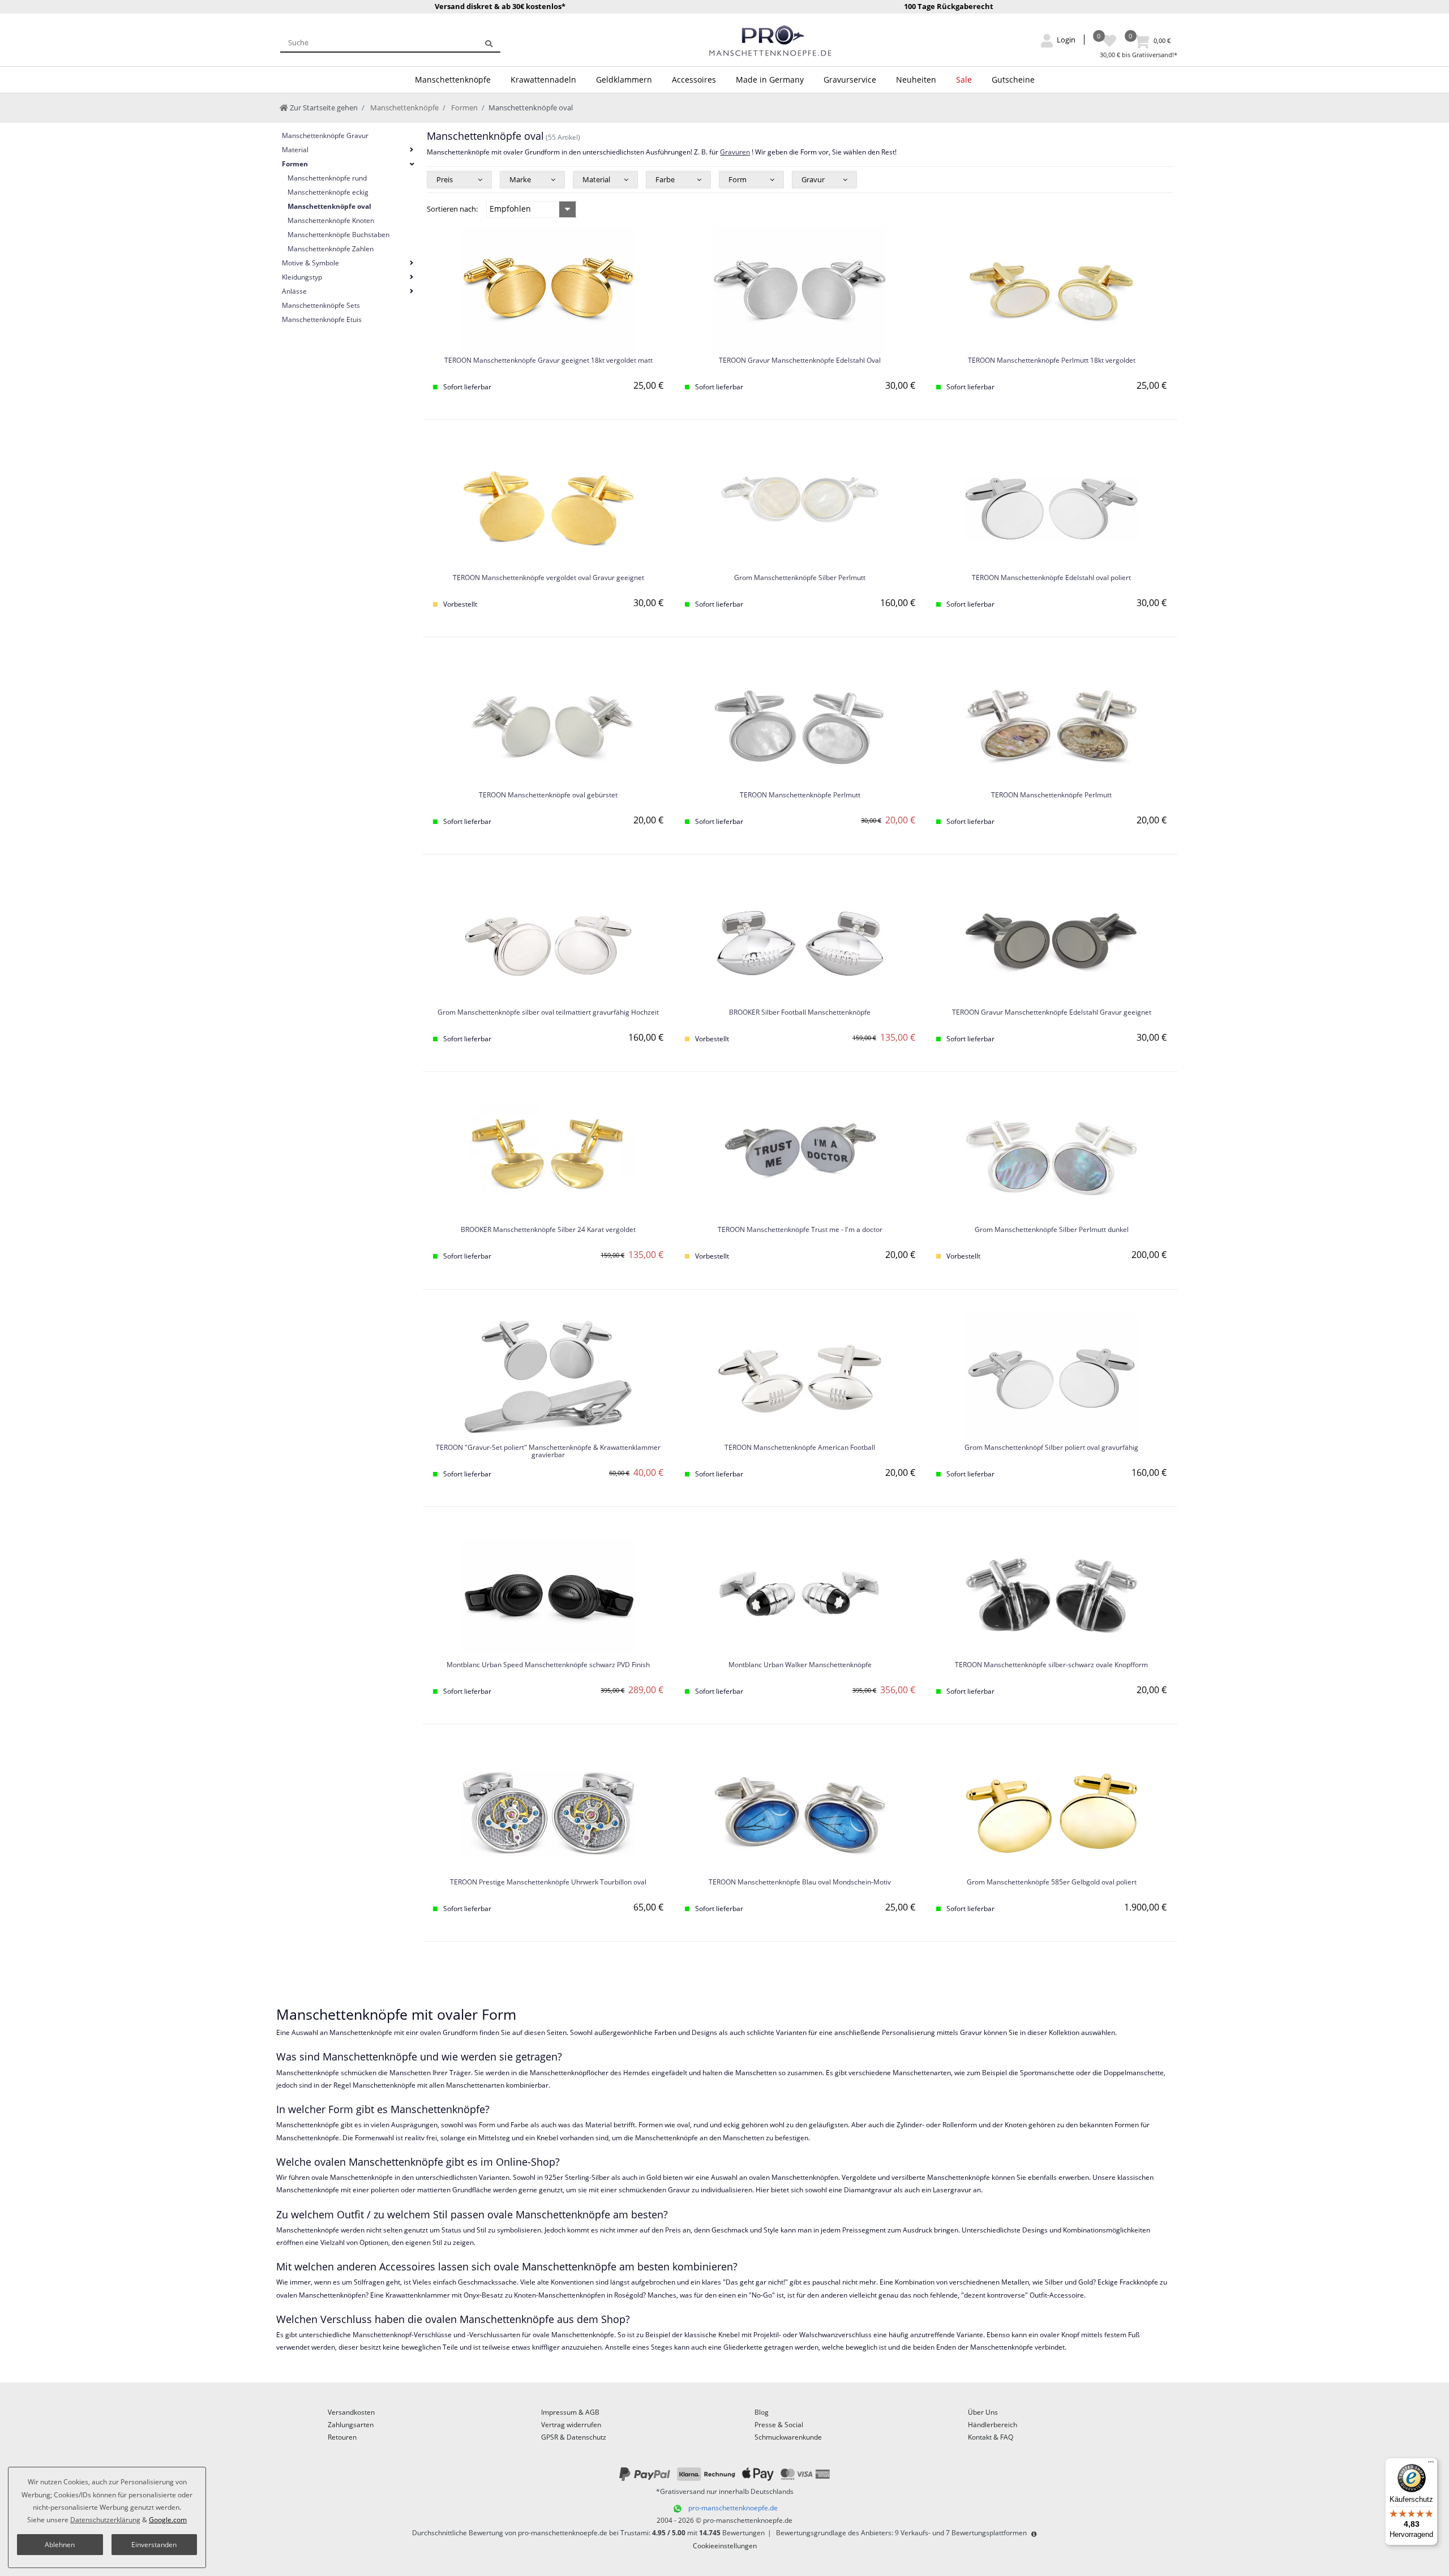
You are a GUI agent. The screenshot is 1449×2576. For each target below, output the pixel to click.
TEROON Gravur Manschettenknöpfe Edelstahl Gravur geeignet (1052, 1013)
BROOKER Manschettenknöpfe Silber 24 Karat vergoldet (548, 1230)
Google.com (168, 2520)
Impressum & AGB (570, 2412)
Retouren (342, 2437)
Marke (520, 179)
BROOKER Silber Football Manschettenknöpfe (800, 1013)
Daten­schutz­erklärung (105, 2520)
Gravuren (735, 152)
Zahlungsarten (351, 2425)
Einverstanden (154, 2545)
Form (738, 179)
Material (596, 179)
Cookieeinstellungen (725, 2546)
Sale (964, 80)
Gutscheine (1013, 80)
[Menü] (1431, 2465)
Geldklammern (624, 80)
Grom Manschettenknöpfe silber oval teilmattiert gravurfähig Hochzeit (548, 1013)
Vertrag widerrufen (571, 2425)
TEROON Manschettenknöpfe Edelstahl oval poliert (1051, 578)
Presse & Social (779, 2425)
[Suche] (489, 42)
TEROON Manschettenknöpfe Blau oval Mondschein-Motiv (800, 1882)
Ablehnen (60, 2545)
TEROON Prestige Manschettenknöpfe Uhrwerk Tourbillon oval (548, 1882)
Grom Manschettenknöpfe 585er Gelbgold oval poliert (1052, 1882)
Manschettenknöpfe (453, 80)
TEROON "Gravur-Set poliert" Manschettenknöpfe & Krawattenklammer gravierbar (548, 1452)
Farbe (665, 179)
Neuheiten (916, 80)
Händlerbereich (993, 2425)
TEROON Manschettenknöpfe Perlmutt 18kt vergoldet (1052, 361)
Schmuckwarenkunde (788, 2437)
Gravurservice (850, 80)
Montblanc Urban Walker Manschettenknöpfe (800, 1665)
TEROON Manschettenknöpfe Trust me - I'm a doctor (800, 1230)
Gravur (813, 179)
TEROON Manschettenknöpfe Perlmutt (800, 795)
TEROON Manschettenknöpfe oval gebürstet (548, 795)
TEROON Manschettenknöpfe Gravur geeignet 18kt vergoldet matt (548, 361)
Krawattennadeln (543, 80)
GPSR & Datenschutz (574, 2437)
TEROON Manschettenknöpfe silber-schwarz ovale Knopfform (1051, 1665)
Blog (762, 2412)
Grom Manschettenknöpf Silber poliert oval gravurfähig (1051, 1448)
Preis (445, 179)
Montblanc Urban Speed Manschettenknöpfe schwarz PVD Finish (548, 1665)
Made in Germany (770, 80)
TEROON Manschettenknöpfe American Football (800, 1448)
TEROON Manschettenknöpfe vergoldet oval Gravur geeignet (548, 578)
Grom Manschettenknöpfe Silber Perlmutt (800, 578)
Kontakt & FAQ (991, 2437)
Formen (464, 108)
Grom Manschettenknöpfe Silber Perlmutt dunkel (1052, 1230)
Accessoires (694, 80)
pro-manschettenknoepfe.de (733, 2508)
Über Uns (983, 2412)
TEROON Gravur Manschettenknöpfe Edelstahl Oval (800, 361)
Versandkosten (351, 2412)
